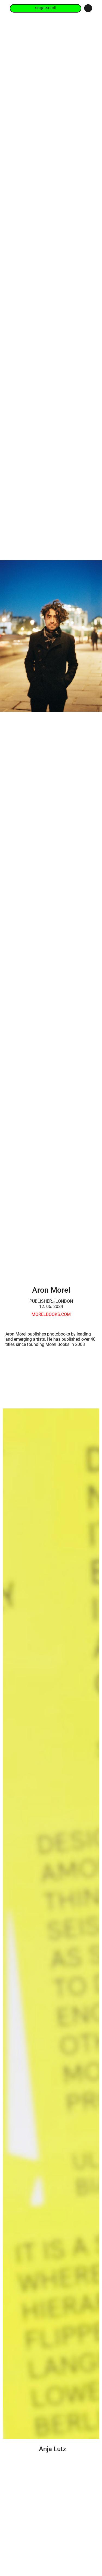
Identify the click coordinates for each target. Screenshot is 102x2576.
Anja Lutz (52, 2449)
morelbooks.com (51, 1314)
